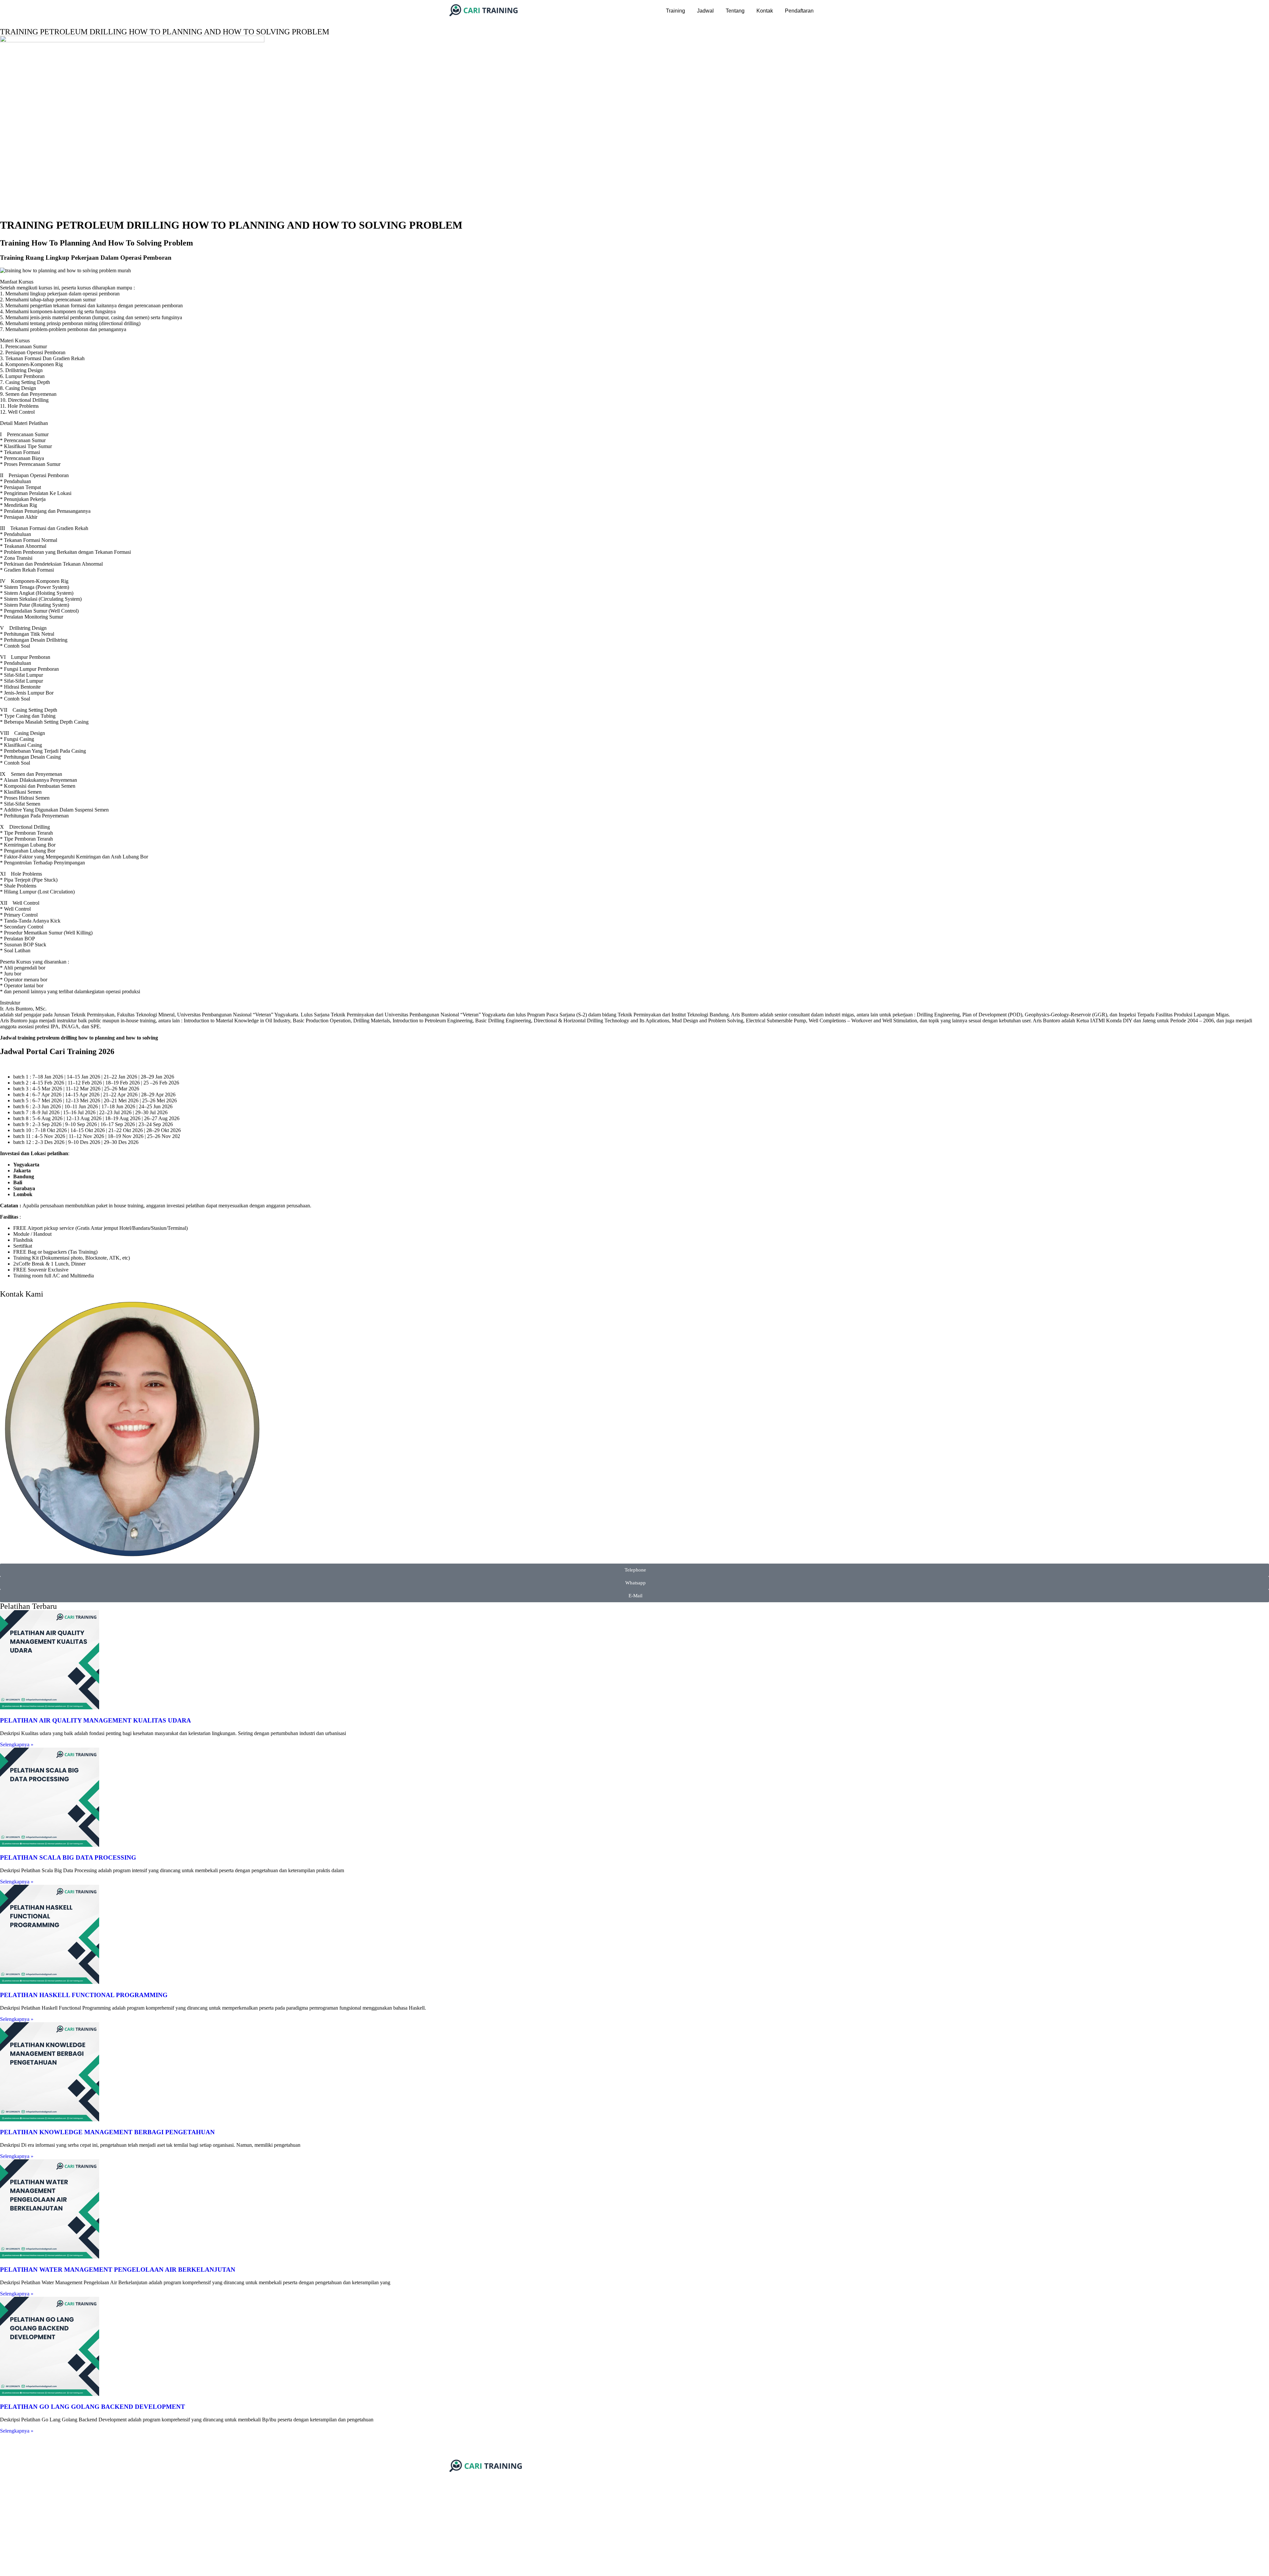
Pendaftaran (799, 11)
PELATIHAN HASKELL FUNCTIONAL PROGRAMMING (84, 1995)
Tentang (735, 11)
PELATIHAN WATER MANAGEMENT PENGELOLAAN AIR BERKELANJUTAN (118, 2270)
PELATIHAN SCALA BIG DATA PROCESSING (68, 1857)
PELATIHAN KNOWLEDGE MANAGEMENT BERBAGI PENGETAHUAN (107, 2132)
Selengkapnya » (17, 1744)
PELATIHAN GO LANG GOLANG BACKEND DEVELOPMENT (93, 2407)
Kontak (765, 11)
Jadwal (705, 11)
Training (675, 11)
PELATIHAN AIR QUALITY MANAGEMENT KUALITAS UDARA (96, 1720)
